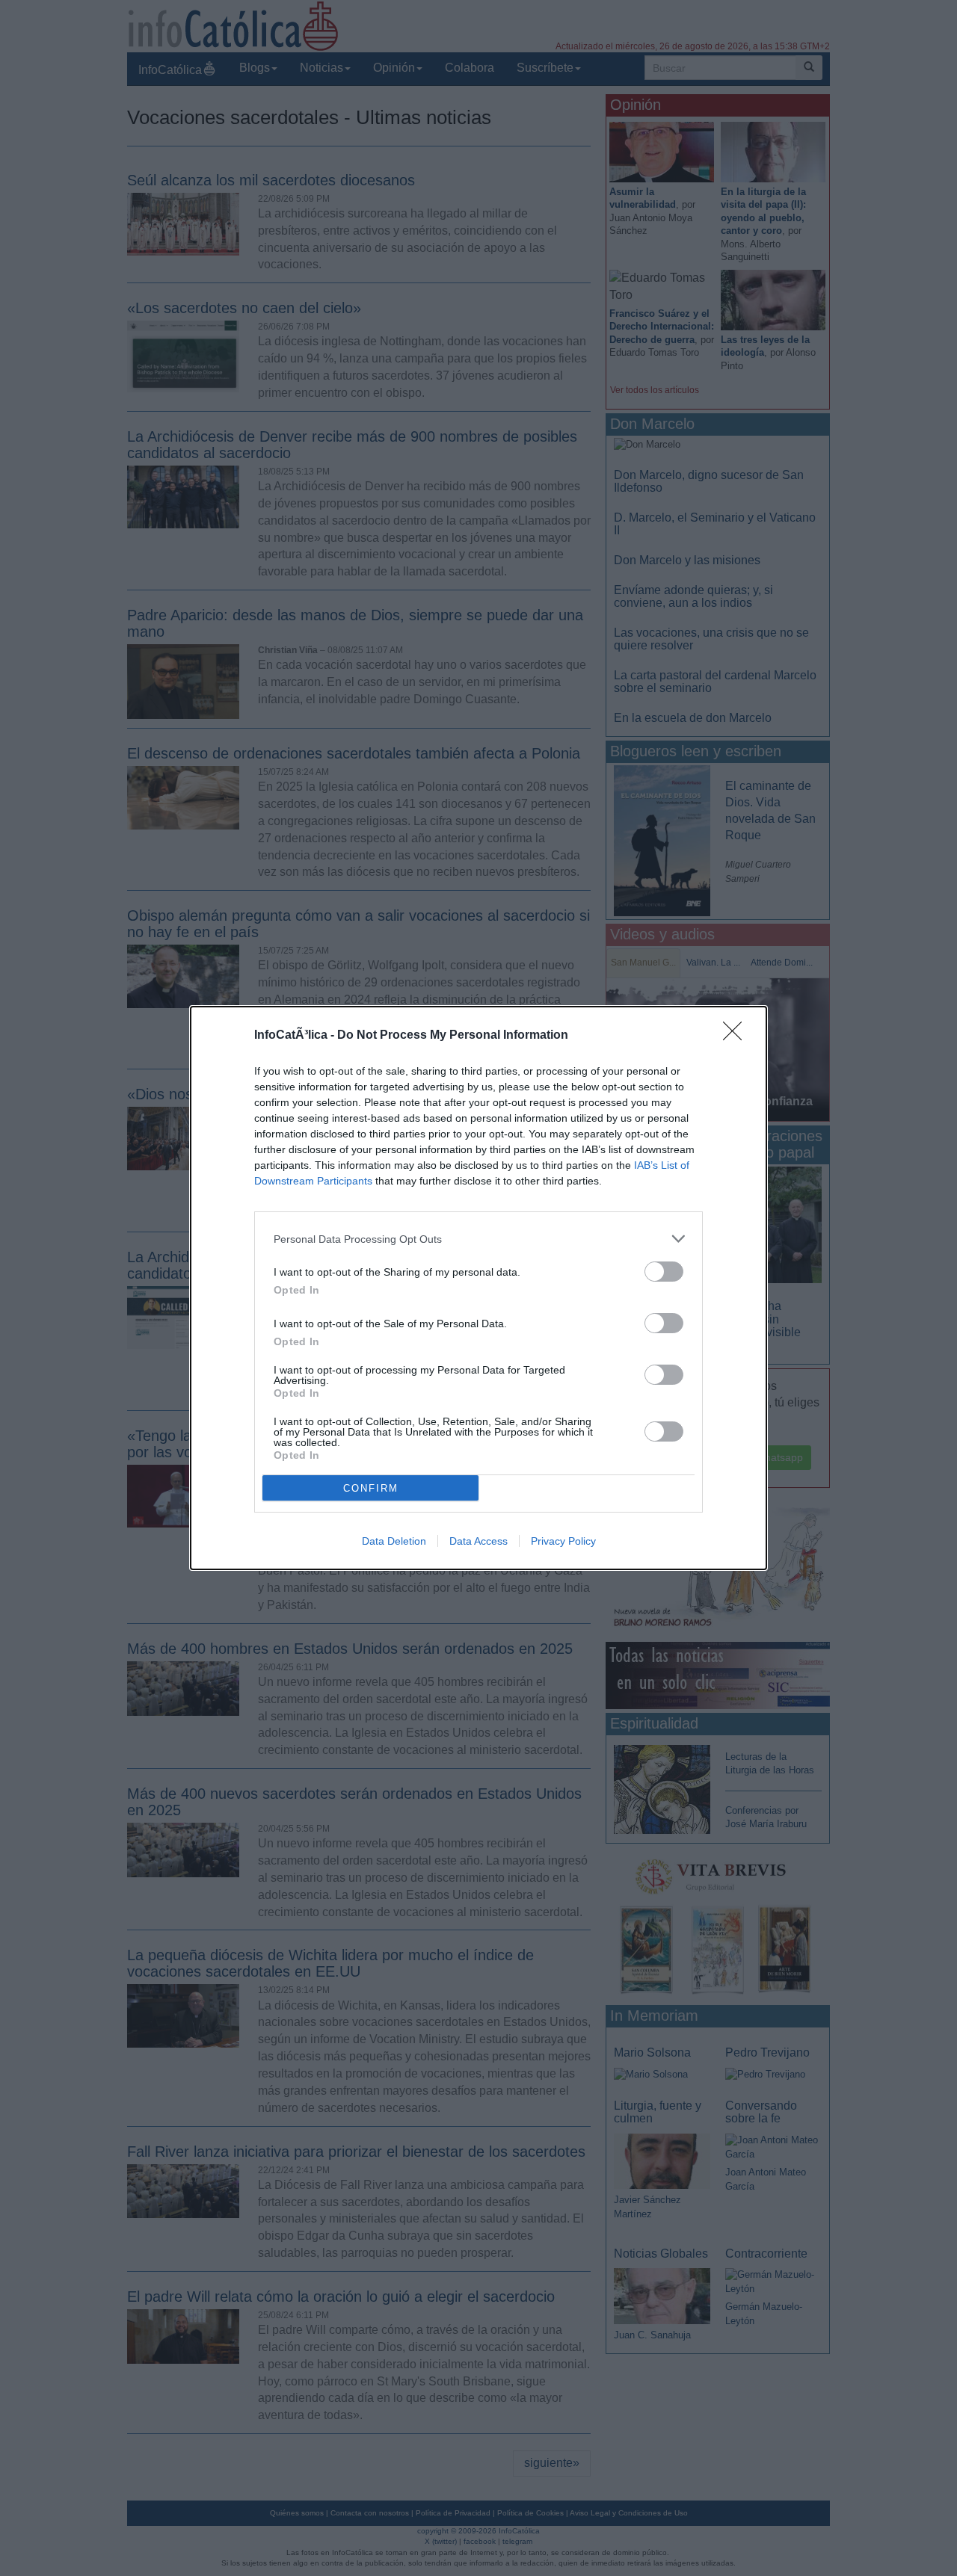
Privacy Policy (563, 1541)
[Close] (737, 1036)
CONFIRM (371, 1488)
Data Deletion (394, 1541)
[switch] (664, 1272)
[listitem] (478, 1239)
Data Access (478, 1541)
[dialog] (478, 1288)
